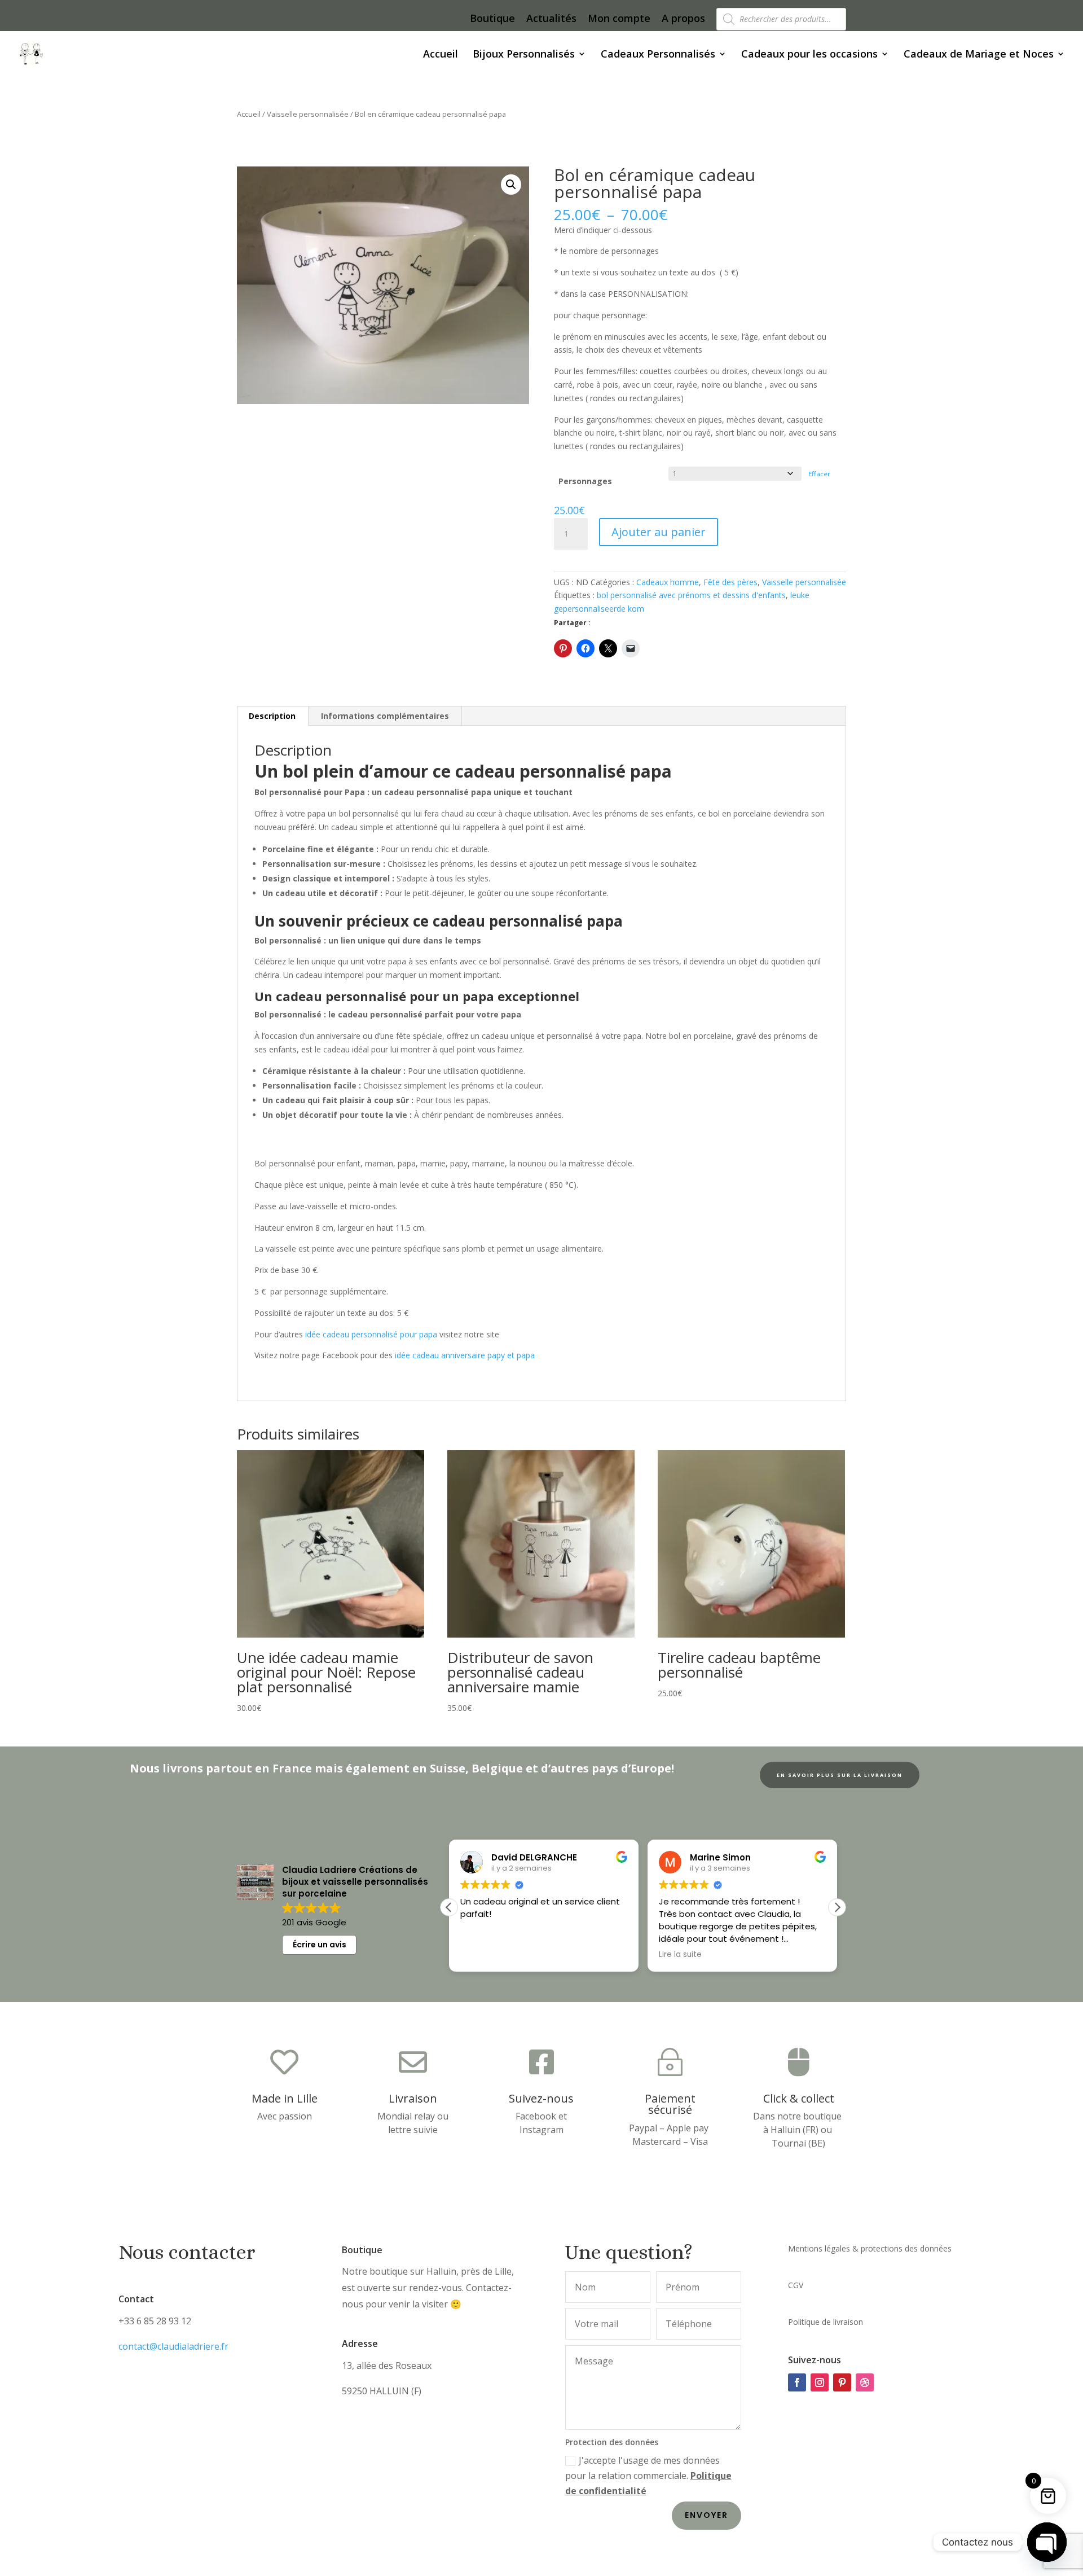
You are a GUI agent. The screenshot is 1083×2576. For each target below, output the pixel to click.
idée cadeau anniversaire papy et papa (465, 1355)
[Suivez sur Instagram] (820, 2382)
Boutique (492, 19)
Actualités (551, 19)
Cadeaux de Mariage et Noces (979, 55)
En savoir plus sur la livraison (840, 1775)
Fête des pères (730, 582)
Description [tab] (272, 716)
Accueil (441, 55)
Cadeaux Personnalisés (658, 55)
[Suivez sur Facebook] (797, 2382)
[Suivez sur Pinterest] (842, 2382)
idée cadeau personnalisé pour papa (371, 1334)
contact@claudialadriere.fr (173, 2346)
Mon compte (619, 19)
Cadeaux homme (668, 582)
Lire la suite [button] (558, 1955)
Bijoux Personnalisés (524, 55)
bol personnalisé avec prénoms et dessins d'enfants (691, 595)
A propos (683, 19)
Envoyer (706, 2515)
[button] (511, 185)
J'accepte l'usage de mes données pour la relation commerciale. (648, 2476)
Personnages (585, 481)
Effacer (819, 474)
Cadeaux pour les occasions (809, 55)
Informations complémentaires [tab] (385, 716)
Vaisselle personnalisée (308, 114)
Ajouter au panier (659, 532)
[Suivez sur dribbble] (865, 2382)
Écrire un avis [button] (320, 1945)
